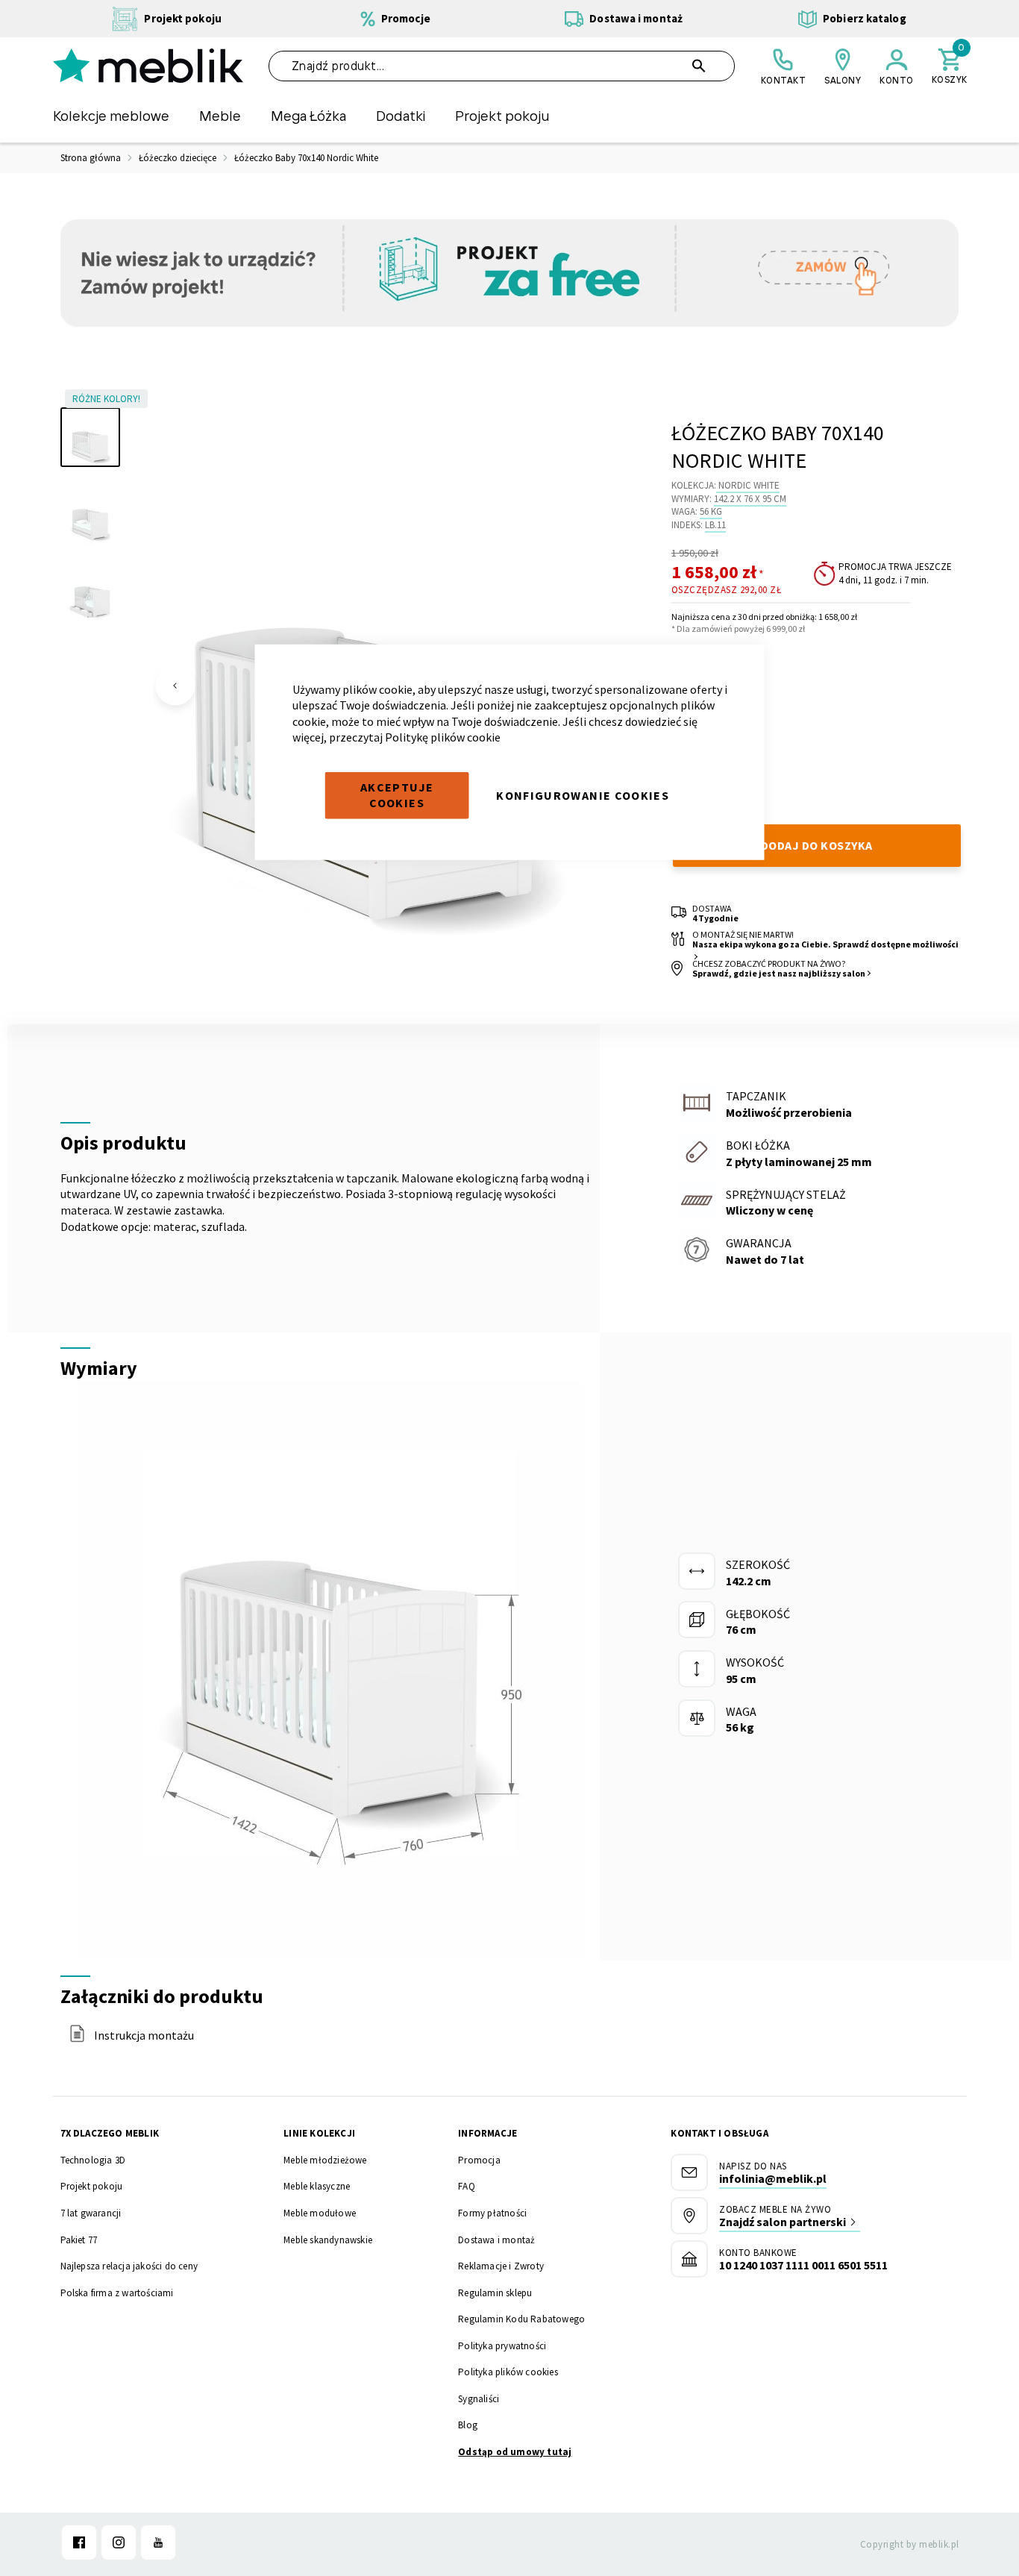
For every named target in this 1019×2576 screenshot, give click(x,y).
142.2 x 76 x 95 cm (750, 499)
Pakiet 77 (79, 2240)
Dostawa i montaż (496, 2240)
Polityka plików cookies (508, 2372)
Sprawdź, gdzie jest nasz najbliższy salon (779, 973)
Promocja (479, 2160)
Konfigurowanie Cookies (583, 795)
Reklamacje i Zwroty (501, 2266)
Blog (468, 2425)
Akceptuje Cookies (397, 795)
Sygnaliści (479, 2399)
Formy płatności (492, 2213)
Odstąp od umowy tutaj (515, 2452)
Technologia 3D (93, 2160)
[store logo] (148, 66)
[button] (175, 686)
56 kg (711, 511)
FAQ (467, 2186)
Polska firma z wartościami (117, 2293)
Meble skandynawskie (328, 2240)
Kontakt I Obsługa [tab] (719, 2133)
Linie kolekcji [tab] (319, 2133)
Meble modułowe (320, 2213)
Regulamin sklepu (495, 2293)
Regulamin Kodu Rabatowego (521, 2319)
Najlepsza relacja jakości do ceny (129, 2266)
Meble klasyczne (317, 2186)
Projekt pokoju (92, 2186)
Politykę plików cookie (443, 737)
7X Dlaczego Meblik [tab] (110, 2133)
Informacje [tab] (487, 2133)
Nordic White (749, 485)
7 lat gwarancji (91, 2213)
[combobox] (502, 66)
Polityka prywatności (502, 2346)
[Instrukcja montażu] (77, 2038)
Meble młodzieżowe (325, 2160)
